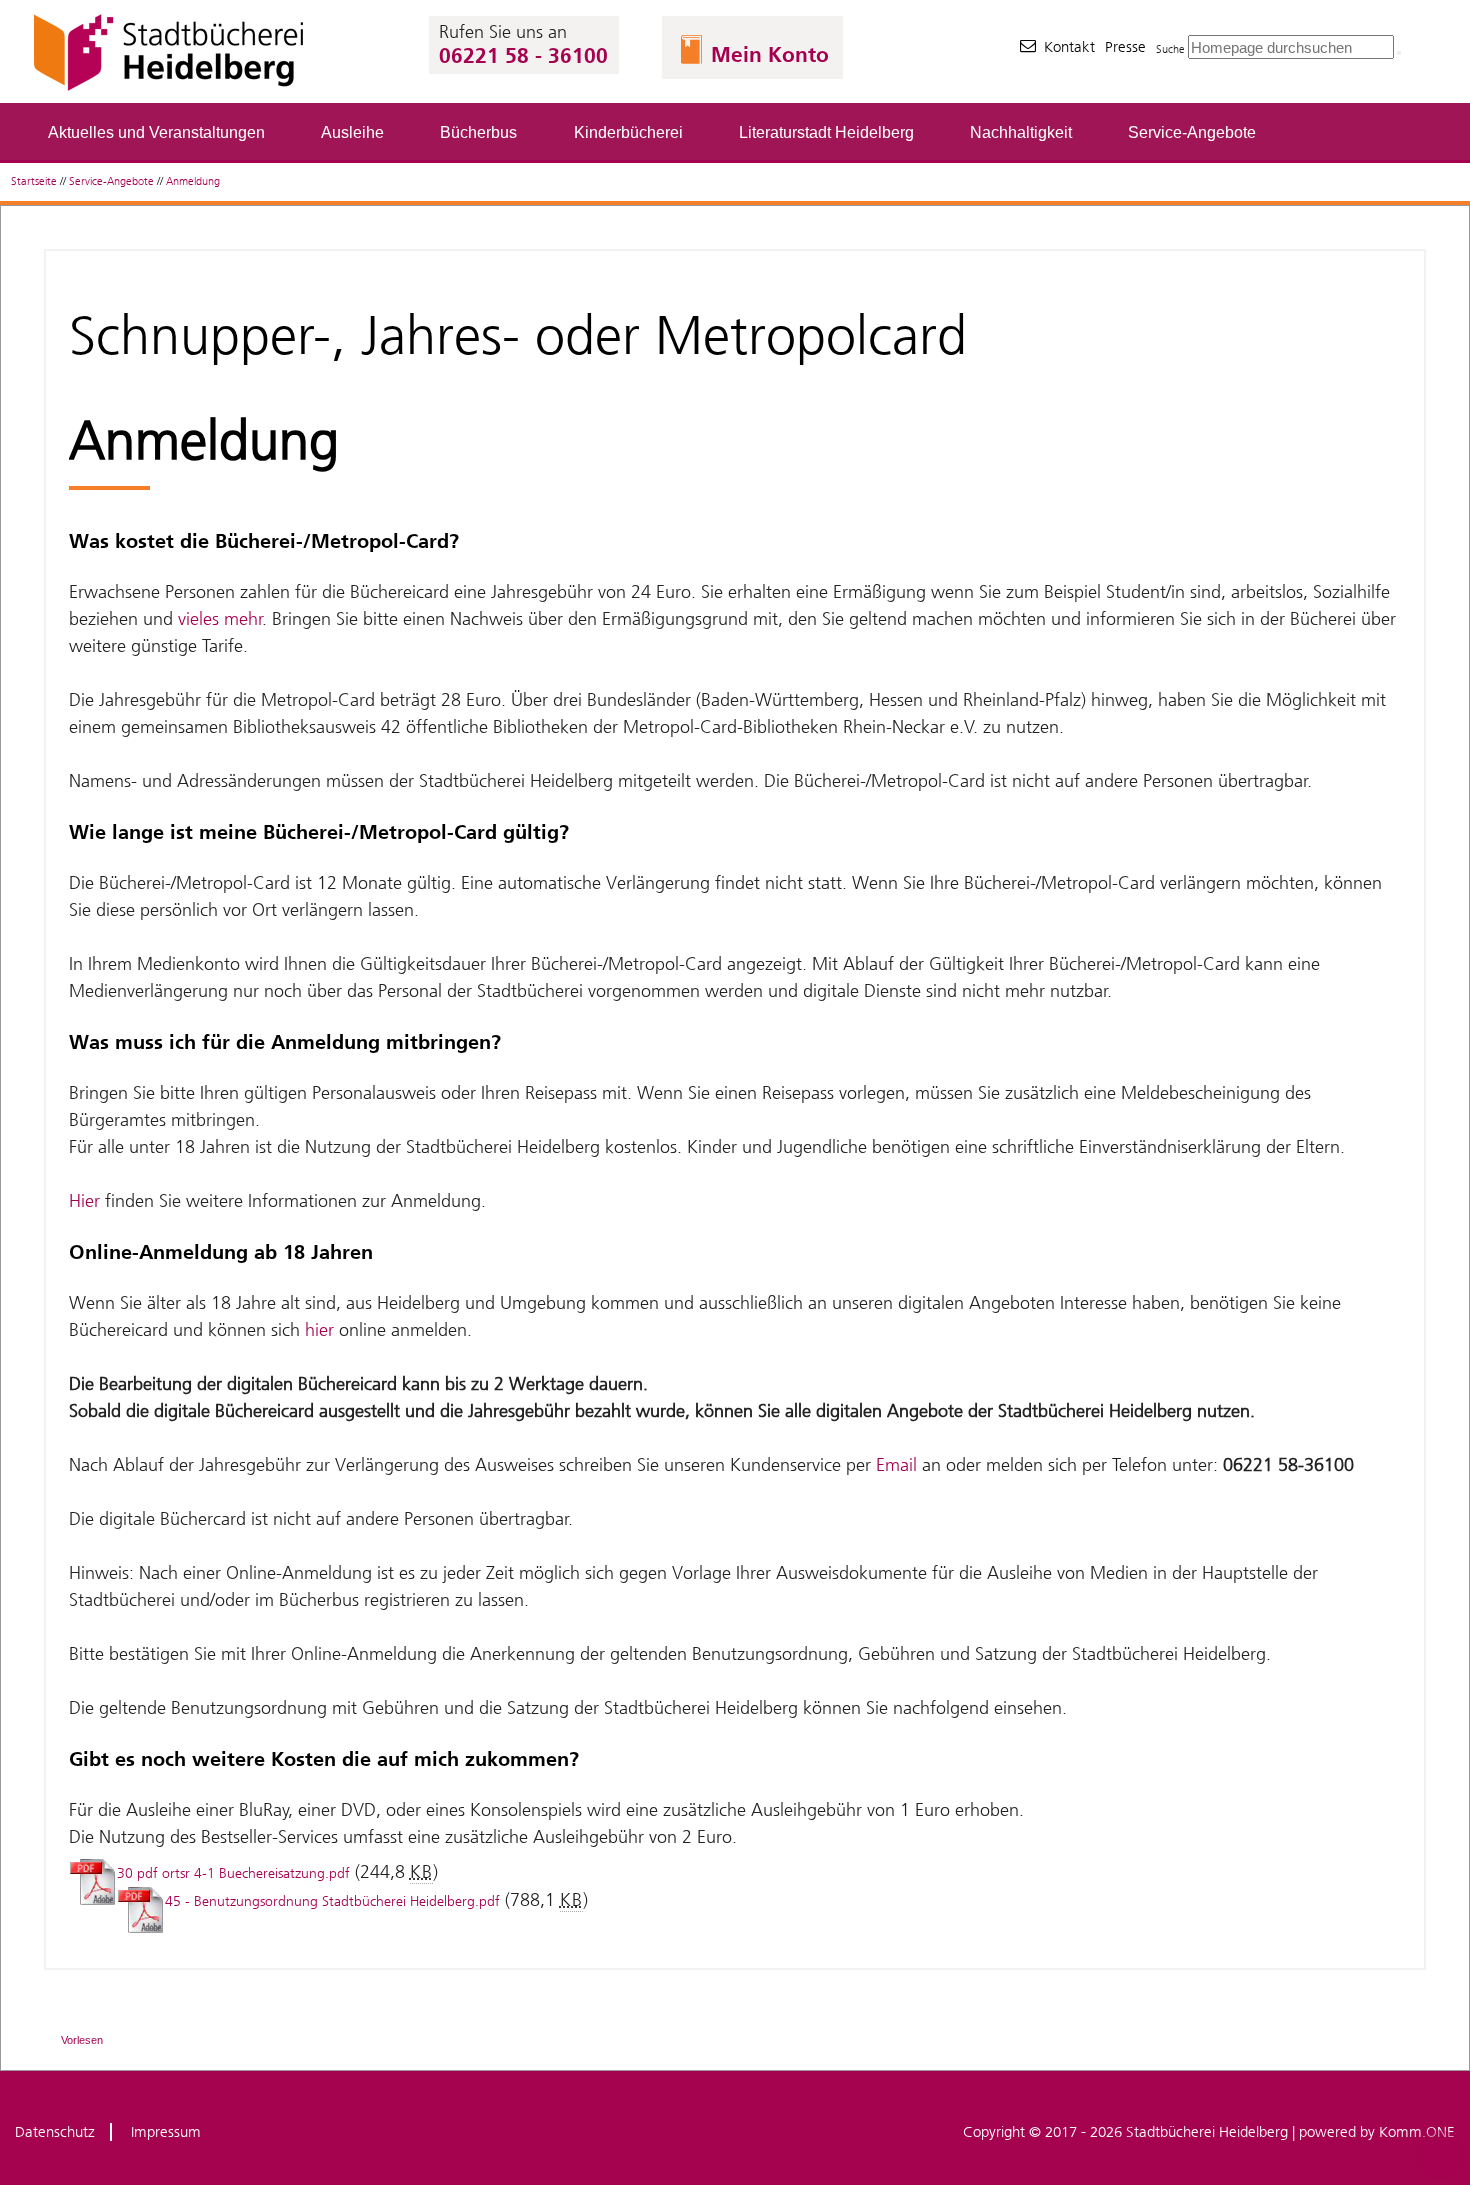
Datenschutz (55, 2132)
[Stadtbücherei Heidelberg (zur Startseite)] (171, 91)
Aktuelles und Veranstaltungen (156, 132)
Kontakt (1069, 47)
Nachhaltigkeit (1021, 132)
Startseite (34, 181)
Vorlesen (82, 2040)
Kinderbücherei (628, 132)
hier (319, 1330)
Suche (1170, 49)
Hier (87, 1201)
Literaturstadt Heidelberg (826, 132)
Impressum (166, 2132)
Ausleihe (352, 132)
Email (896, 1465)
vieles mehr (220, 619)
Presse (1125, 47)
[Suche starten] (1399, 53)
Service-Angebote (1192, 132)
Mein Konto (770, 54)
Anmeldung (193, 181)
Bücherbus (478, 132)
